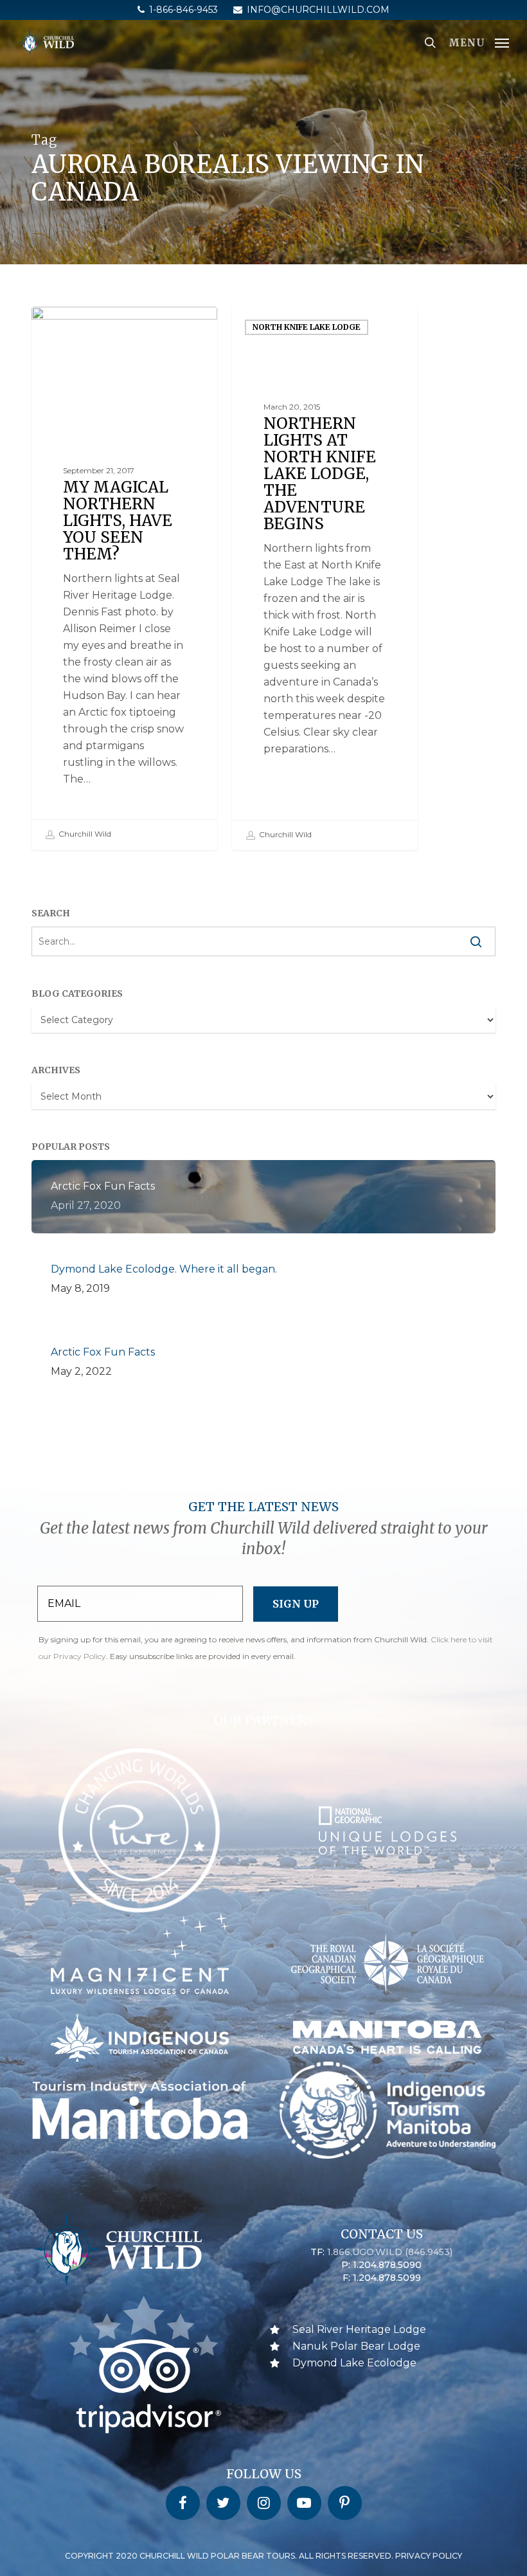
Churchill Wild (84, 834)
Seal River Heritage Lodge (359, 2329)
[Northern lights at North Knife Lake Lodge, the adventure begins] (325, 578)
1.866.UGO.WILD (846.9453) (390, 2252)
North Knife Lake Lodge (307, 327)
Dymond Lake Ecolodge (354, 2363)
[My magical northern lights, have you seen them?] (124, 578)
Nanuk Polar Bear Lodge (356, 2346)
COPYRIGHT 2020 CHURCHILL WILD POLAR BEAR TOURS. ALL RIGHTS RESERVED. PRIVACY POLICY (263, 2556)
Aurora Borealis (89, 327)
